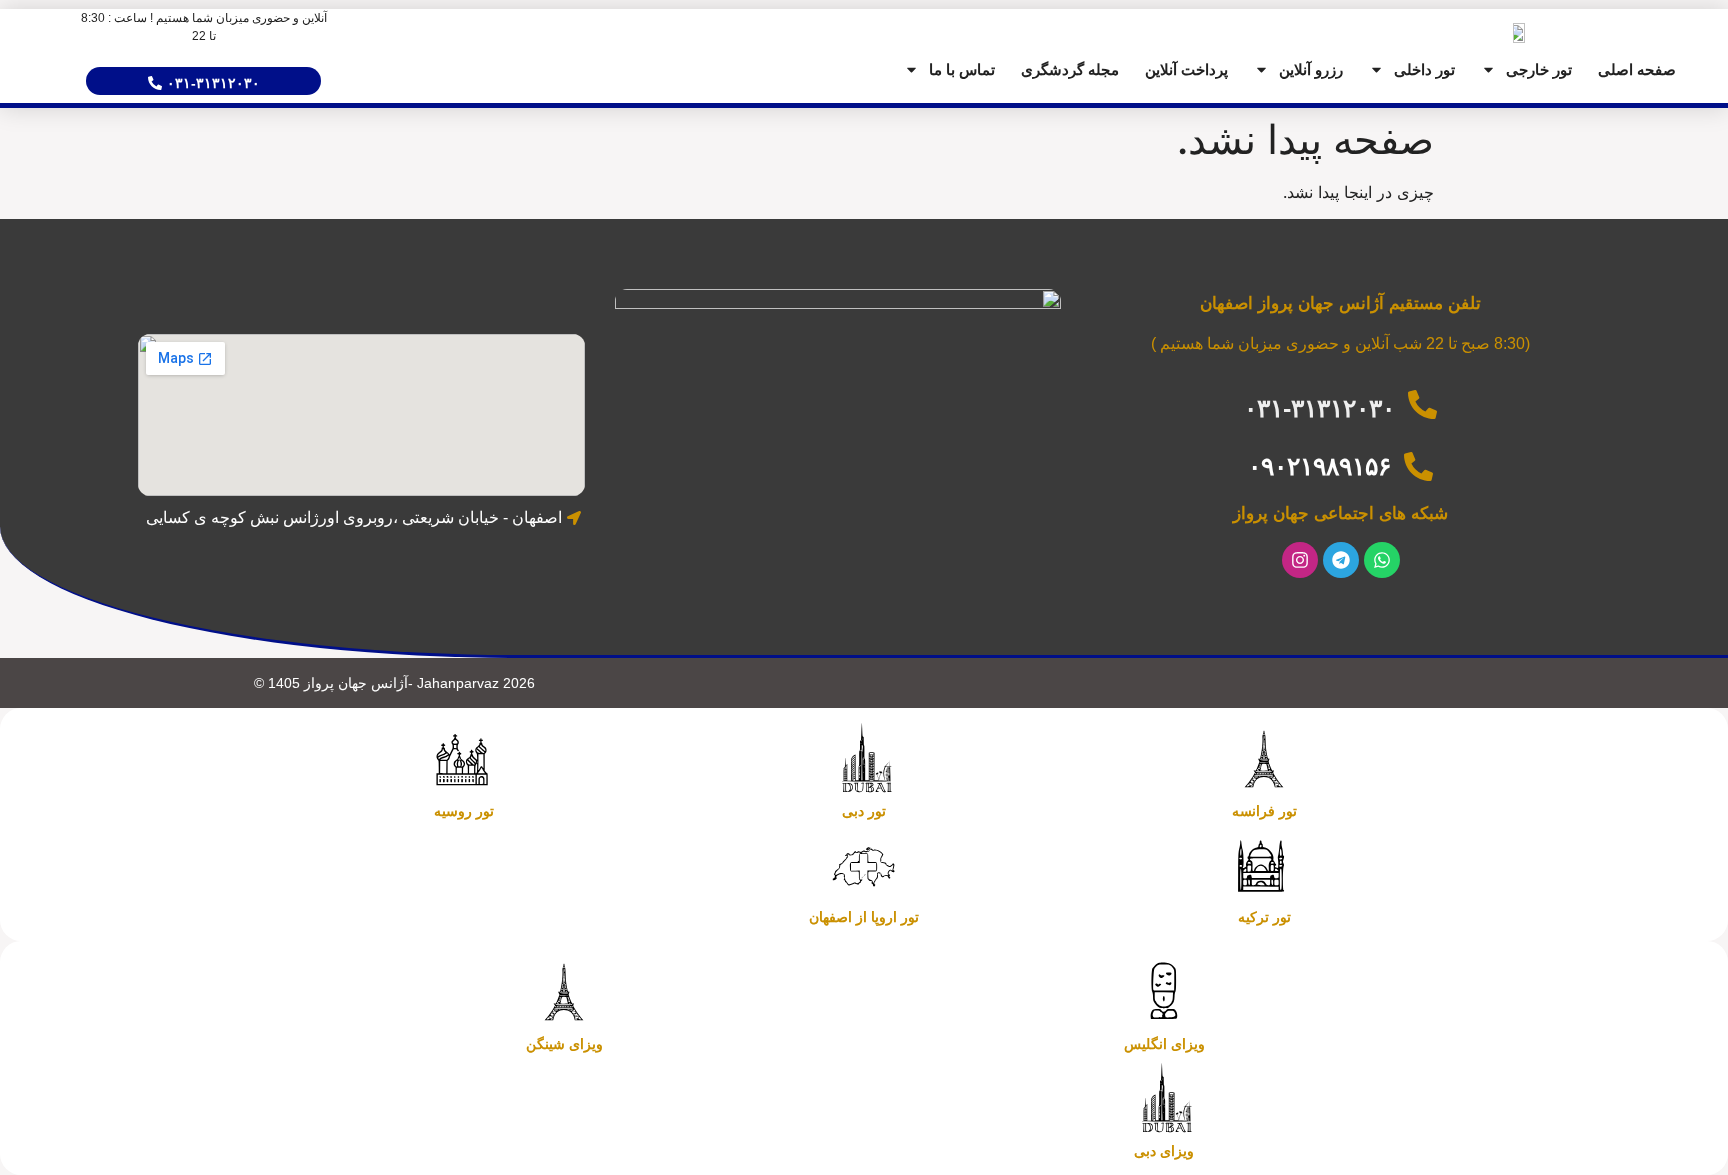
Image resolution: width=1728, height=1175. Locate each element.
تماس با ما (962, 69)
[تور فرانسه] (1264, 759)
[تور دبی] (864, 759)
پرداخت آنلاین (1186, 69)
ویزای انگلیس (1164, 1044)
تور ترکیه (1264, 917)
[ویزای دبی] (1164, 1099)
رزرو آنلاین (1311, 69)
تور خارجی (1539, 69)
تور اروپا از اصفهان (864, 917)
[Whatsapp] (1382, 560)
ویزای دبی (1164, 1151)
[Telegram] (1341, 560)
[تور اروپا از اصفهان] (864, 865)
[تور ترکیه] (1264, 865)
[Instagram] (1300, 560)
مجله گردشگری (1070, 69)
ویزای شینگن (564, 1044)
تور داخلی (1424, 69)
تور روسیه (464, 811)
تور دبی (864, 811)
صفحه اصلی (1637, 69)
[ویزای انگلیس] (1164, 992)
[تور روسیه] (464, 759)
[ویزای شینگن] (564, 992)
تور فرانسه (1264, 811)
